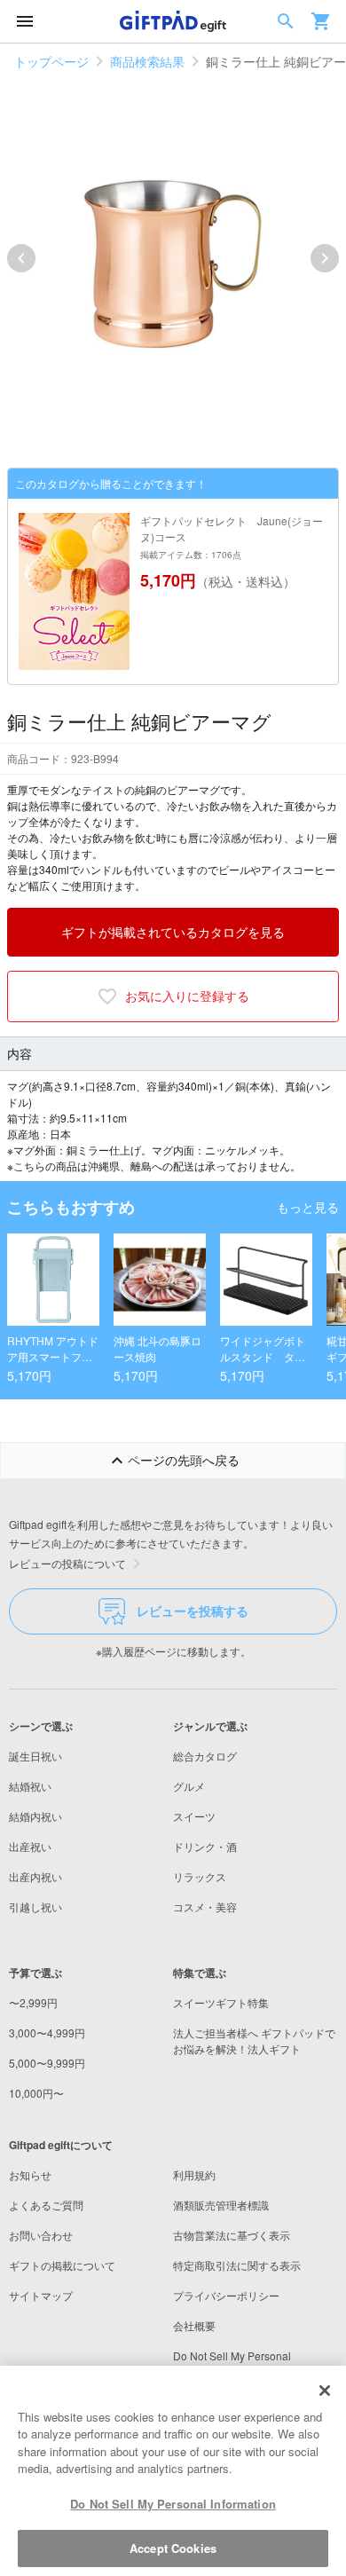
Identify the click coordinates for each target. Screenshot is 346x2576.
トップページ (51, 61)
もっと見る (308, 1207)
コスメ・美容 (205, 1906)
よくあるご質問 (46, 2205)
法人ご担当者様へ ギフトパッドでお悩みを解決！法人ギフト (254, 2040)
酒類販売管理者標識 (221, 2205)
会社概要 (194, 2325)
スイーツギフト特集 (221, 2002)
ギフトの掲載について (62, 2265)
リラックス (200, 1876)
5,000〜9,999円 (47, 2063)
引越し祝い (35, 1906)
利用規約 (194, 2174)
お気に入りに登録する (187, 996)
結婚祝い (30, 1786)
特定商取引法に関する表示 (237, 2265)
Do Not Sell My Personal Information (173, 2504)
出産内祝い (35, 1876)
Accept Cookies (173, 2548)
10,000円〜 (36, 2093)
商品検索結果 (147, 61)
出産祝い (30, 1846)
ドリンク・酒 (205, 1846)
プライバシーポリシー (226, 2295)
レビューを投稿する (193, 1611)
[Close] (325, 2391)
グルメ (189, 1786)
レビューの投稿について (67, 1563)
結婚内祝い (35, 1816)
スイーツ (194, 1816)
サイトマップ (41, 2295)
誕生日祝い (35, 1756)
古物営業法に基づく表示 (232, 2235)
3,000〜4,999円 (47, 2032)
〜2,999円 (33, 2002)
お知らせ (30, 2174)
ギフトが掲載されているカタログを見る (173, 932)
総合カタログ (205, 1756)
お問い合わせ (41, 2235)
